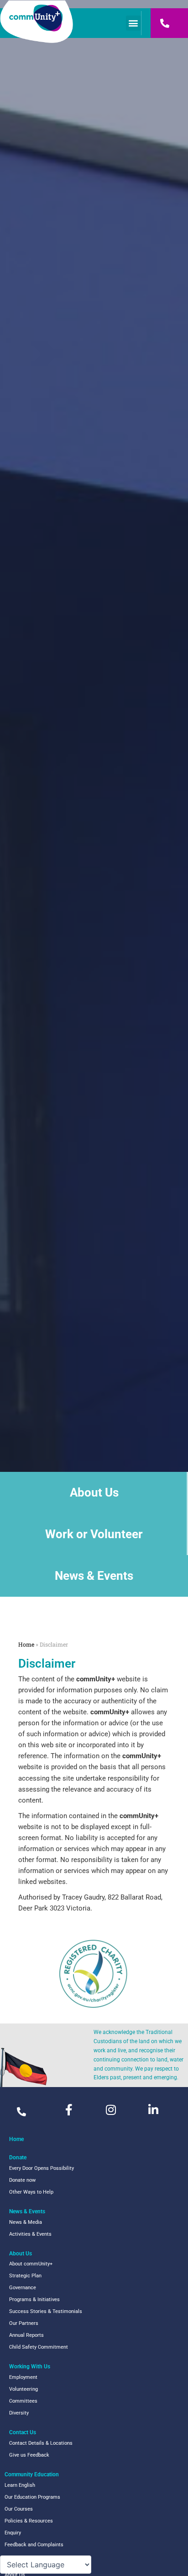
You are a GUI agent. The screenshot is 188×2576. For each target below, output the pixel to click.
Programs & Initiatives (34, 2300)
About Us (94, 1492)
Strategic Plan (25, 2276)
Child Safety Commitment (39, 2347)
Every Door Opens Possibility (42, 2168)
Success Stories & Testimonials (46, 2311)
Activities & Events (30, 2234)
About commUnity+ (31, 2264)
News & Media (26, 2222)
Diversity (19, 2413)
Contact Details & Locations (41, 2443)
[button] (133, 23)
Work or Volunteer (94, 1534)
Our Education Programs (32, 2497)
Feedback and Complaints (34, 2545)
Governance (23, 2288)
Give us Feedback (29, 2455)
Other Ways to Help (31, 2192)
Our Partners (24, 2323)
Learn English (20, 2485)
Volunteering (23, 2389)
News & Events (94, 1576)
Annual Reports (26, 2335)
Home (26, 1644)
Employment (23, 2377)
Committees (23, 2401)
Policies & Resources (29, 2521)
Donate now (22, 2180)
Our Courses (19, 2509)
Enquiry (13, 2533)
